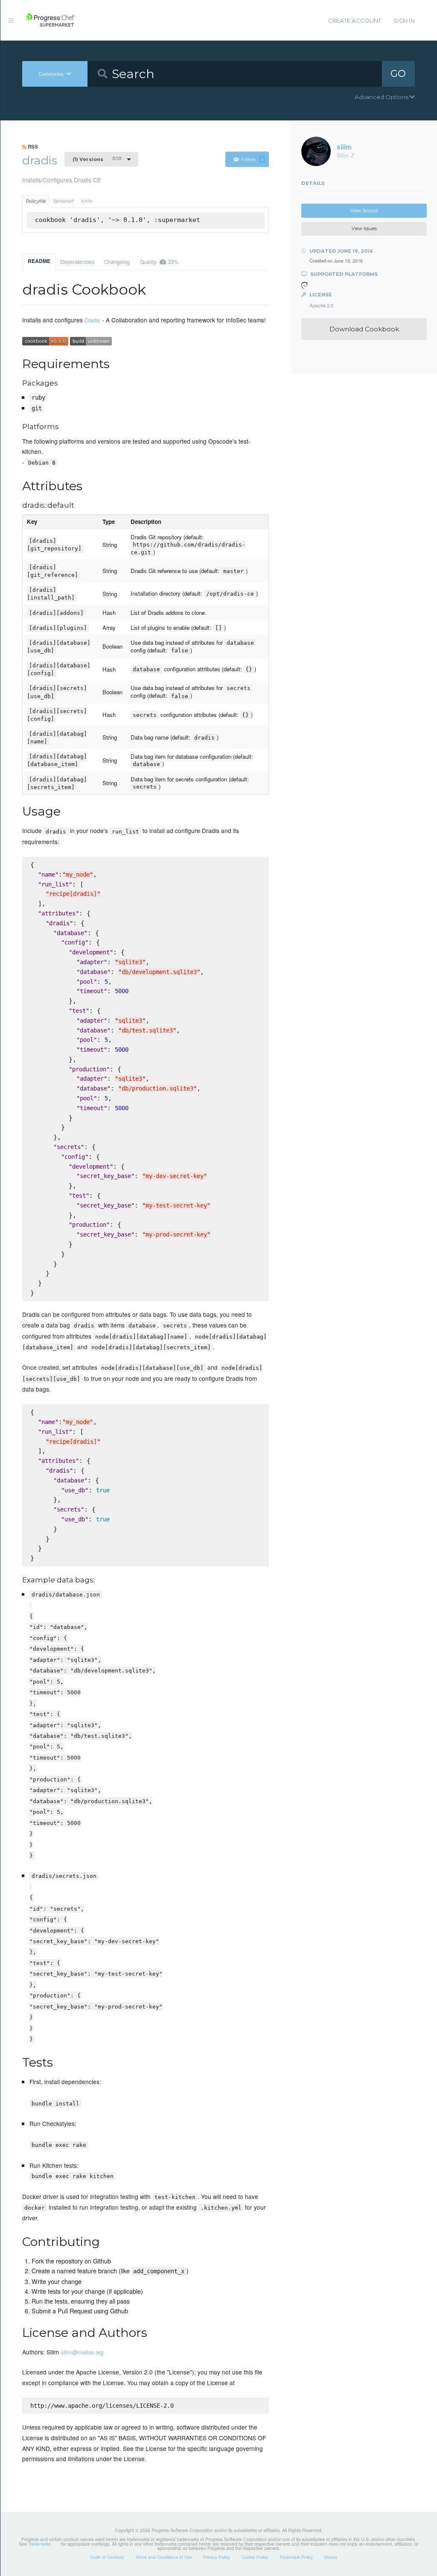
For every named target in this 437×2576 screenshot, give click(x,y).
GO (398, 73)
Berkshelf (64, 201)
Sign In (404, 20)
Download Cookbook (364, 329)
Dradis (92, 320)
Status (331, 2557)
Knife (87, 201)
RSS (32, 146)
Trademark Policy (296, 2557)
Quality (159, 262)
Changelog (117, 262)
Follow (252, 159)
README (39, 261)
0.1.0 (97, 159)
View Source (364, 211)
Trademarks (39, 2544)
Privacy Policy (217, 2557)
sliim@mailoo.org (82, 2352)
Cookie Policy (255, 2557)
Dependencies (77, 262)
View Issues (364, 229)
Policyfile (36, 201)
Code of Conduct (107, 2557)
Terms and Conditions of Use (164, 2557)
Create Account (355, 20)
